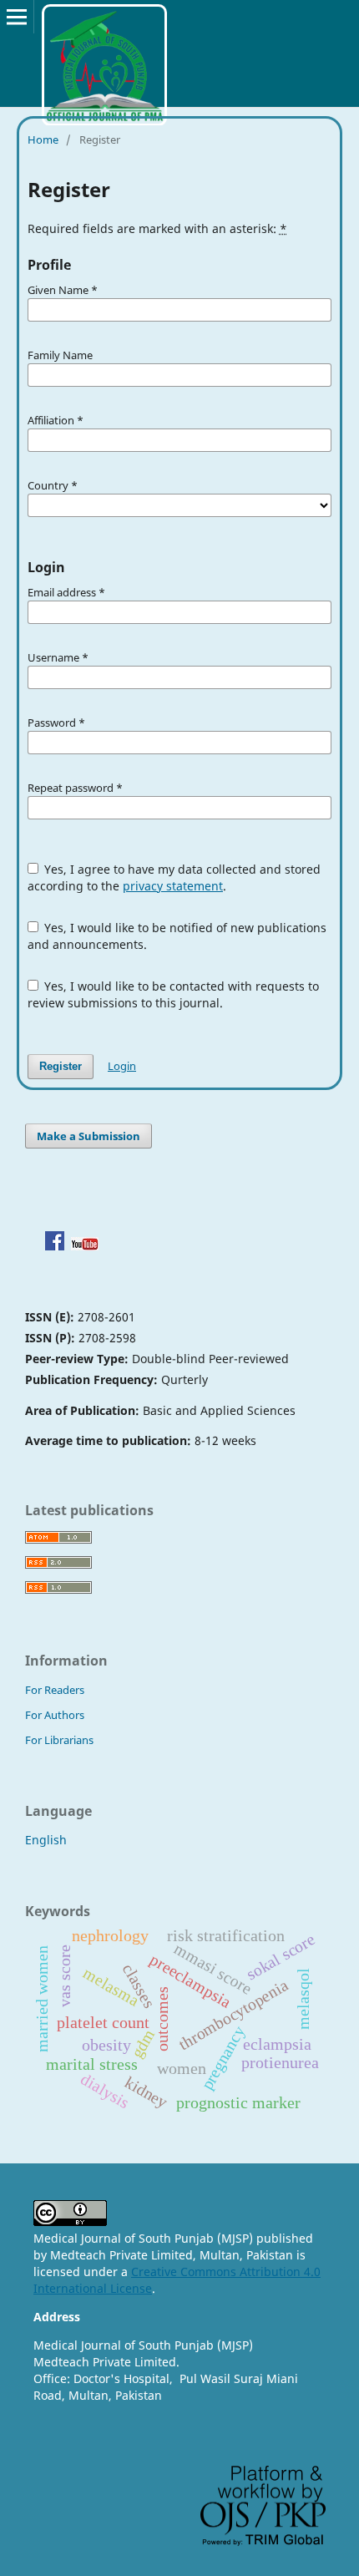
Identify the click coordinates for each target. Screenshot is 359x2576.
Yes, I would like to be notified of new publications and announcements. (177, 936)
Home (43, 139)
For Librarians (59, 1740)
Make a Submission (88, 1136)
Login (122, 1066)
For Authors (55, 1715)
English (46, 1840)
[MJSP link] (55, 1246)
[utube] (85, 1246)
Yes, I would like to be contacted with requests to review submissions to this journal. (174, 994)
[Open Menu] (17, 17)
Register (61, 1066)
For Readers (55, 1690)
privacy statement (173, 886)
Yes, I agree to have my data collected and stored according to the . (174, 877)
